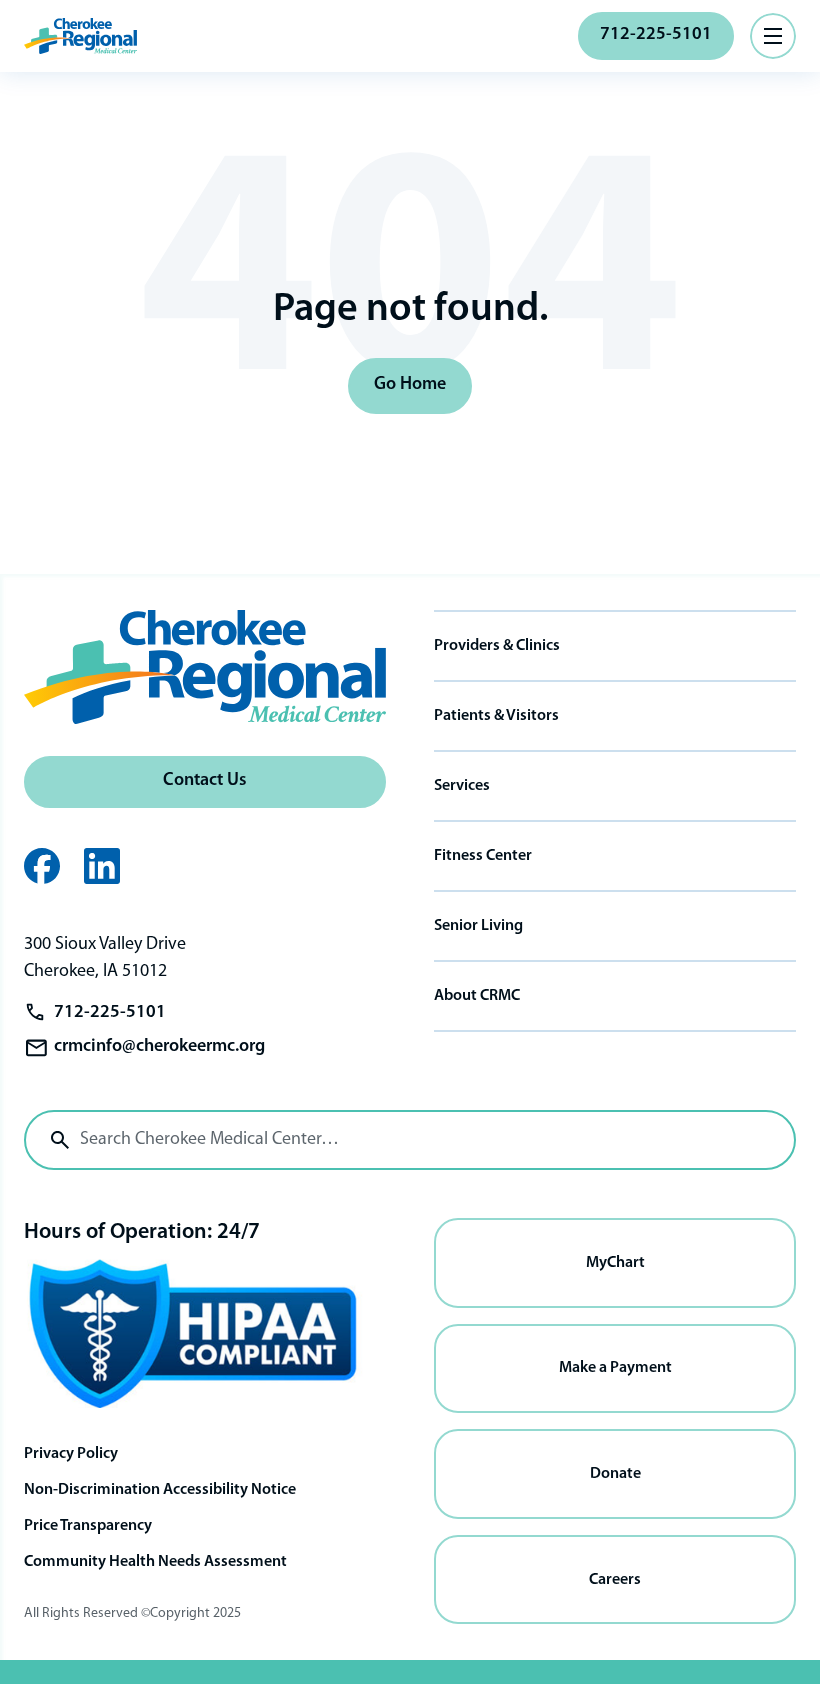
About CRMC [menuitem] (477, 996)
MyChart (615, 1263)
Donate (615, 1474)
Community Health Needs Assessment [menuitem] (155, 1562)
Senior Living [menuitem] (478, 926)
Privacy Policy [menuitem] (71, 1454)
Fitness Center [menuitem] (483, 856)
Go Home (410, 385)
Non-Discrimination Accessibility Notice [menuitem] (160, 1490)
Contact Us (205, 781)
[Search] (60, 1140)
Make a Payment (615, 1368)
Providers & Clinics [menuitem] (497, 646)
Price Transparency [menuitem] (88, 1526)
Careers (615, 1580)
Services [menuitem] (462, 786)
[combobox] (410, 1140)
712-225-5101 (656, 35)
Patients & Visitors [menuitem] (496, 716)
